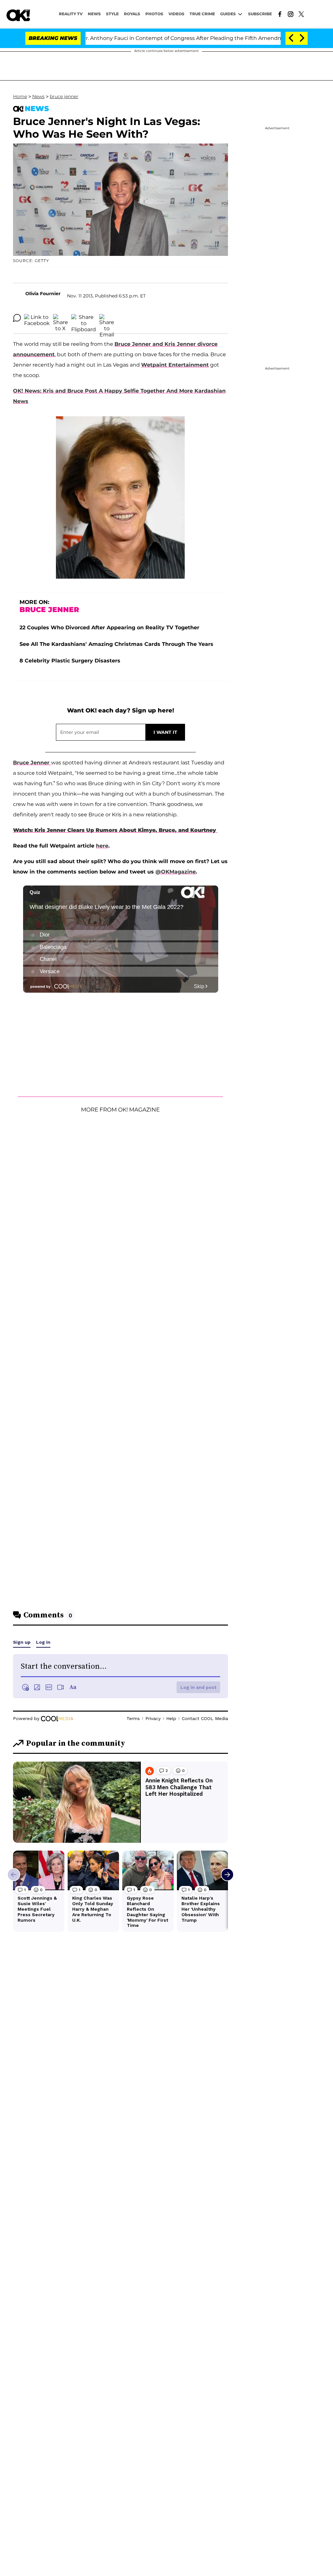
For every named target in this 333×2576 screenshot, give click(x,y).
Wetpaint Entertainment (175, 365)
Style (112, 14)
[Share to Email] (107, 318)
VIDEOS (176, 14)
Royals (132, 14)
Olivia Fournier (43, 294)
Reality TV (71, 14)
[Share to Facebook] (37, 318)
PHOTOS (154, 14)
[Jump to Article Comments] (17, 318)
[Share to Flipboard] (84, 318)
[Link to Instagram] (291, 14)
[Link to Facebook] (280, 14)
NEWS (94, 14)
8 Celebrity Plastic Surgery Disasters (70, 661)
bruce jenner (64, 96)
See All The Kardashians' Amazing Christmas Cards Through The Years (116, 644)
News (38, 96)
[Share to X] (60, 318)
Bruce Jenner (32, 763)
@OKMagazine (176, 872)
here (102, 846)
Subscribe (260, 14)
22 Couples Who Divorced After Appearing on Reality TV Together (109, 628)
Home (20, 96)
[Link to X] (301, 14)
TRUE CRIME (202, 14)
